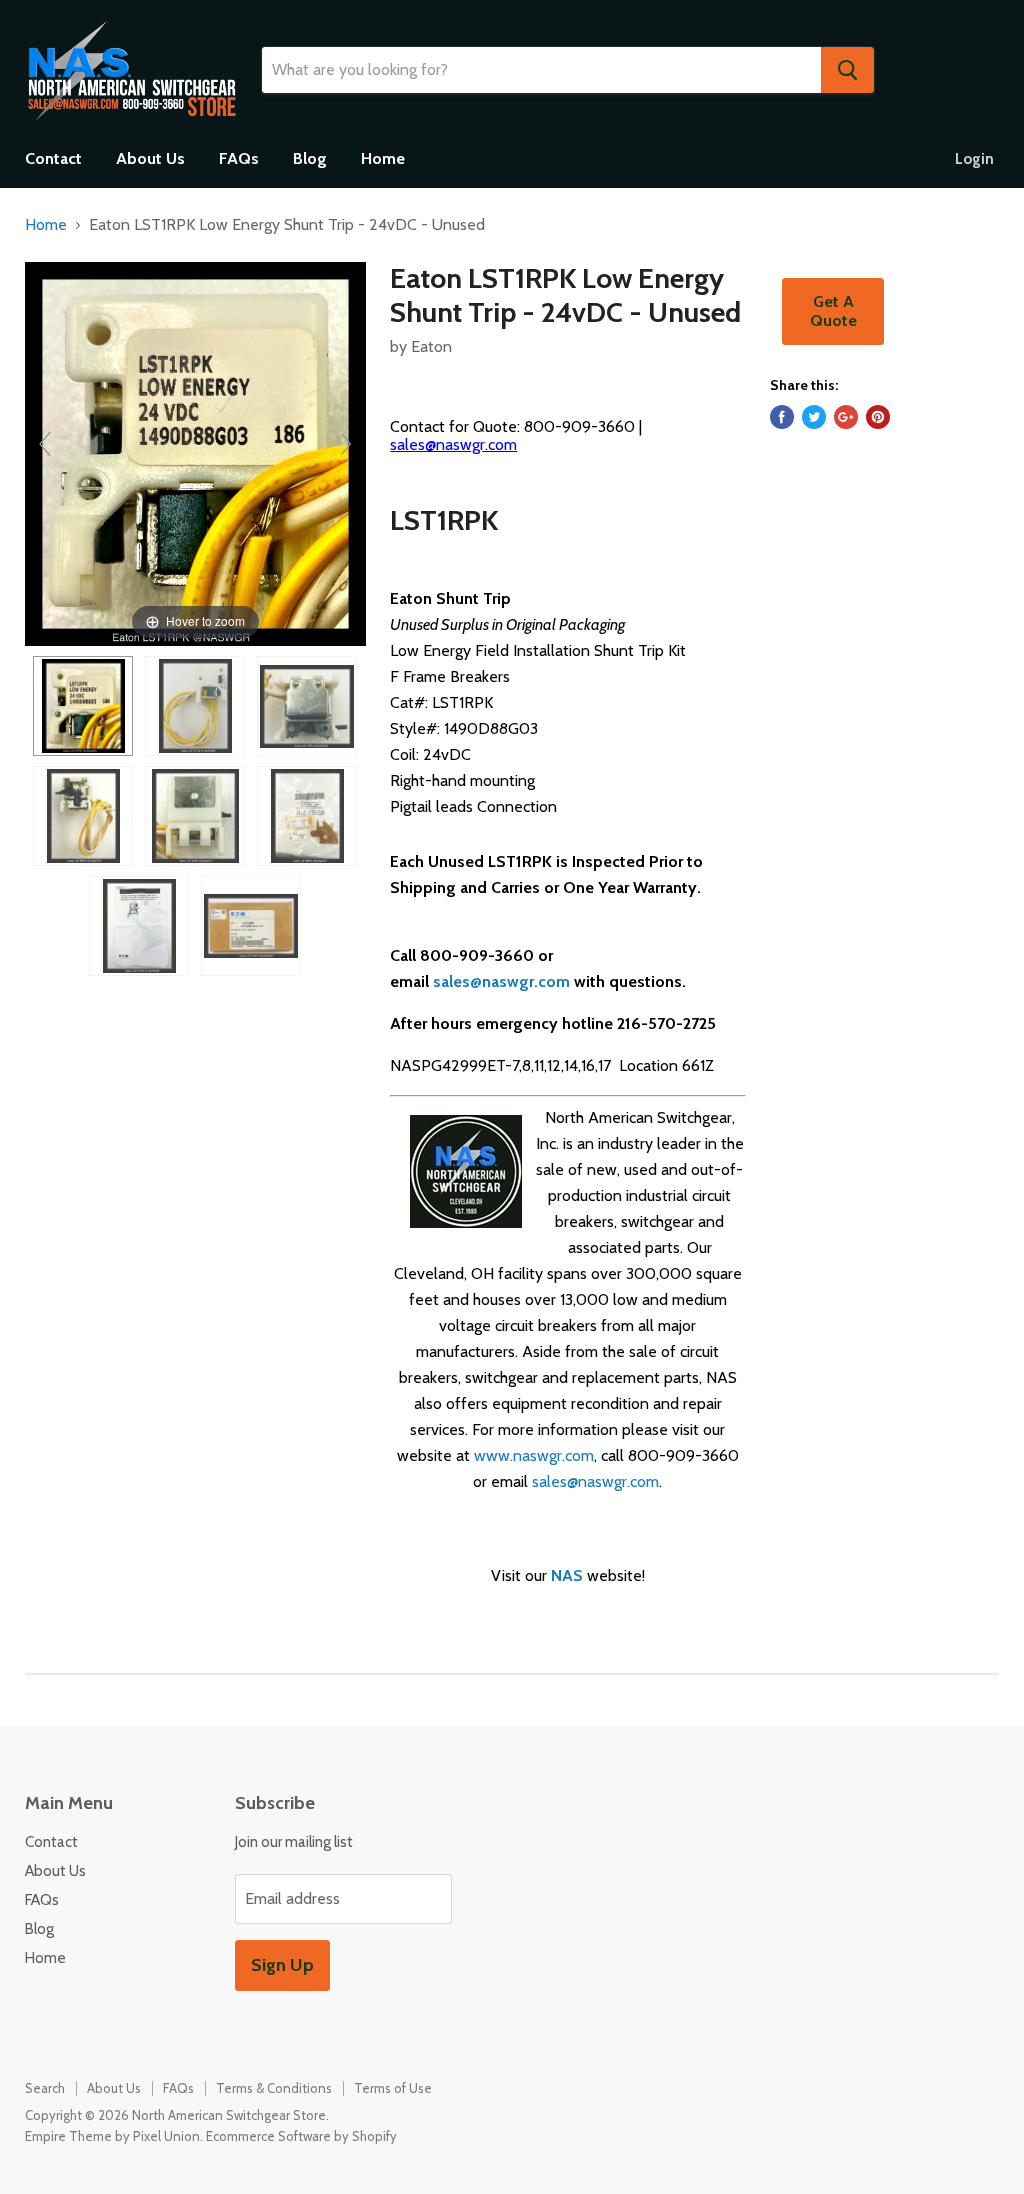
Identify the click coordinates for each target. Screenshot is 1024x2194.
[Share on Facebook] (782, 417)
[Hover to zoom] (195, 452)
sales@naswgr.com (453, 444)
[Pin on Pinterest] (878, 417)
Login (974, 159)
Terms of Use (393, 2088)
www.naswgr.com (534, 1455)
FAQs (239, 158)
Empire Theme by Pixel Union (112, 2136)
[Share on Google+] (846, 417)
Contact (53, 158)
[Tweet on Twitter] (814, 417)
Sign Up (282, 1965)
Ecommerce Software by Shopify (301, 2136)
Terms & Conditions (274, 2088)
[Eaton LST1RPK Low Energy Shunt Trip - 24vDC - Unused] (83, 706)
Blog (310, 158)
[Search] (847, 70)
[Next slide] (346, 444)
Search (45, 2088)
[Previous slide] (45, 444)
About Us (150, 158)
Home (383, 158)
